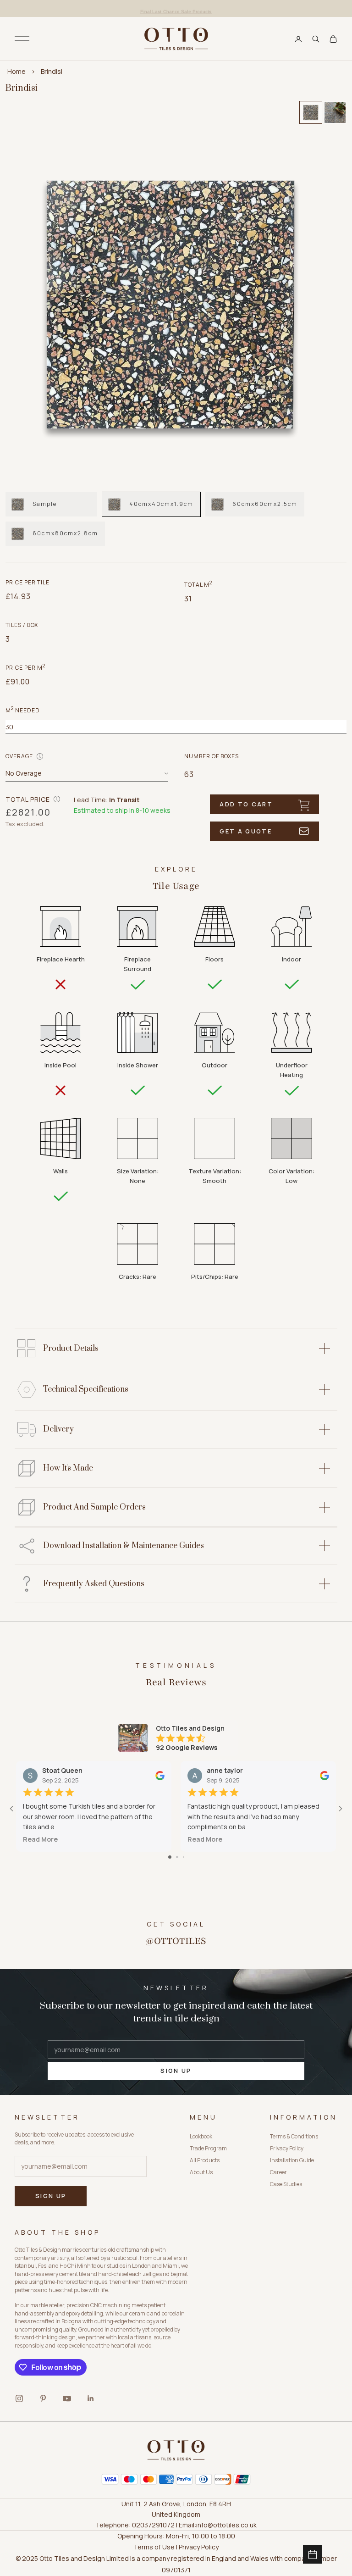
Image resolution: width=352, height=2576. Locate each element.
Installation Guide (292, 2160)
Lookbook (201, 2136)
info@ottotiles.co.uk (226, 2525)
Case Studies (286, 2184)
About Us (201, 2172)
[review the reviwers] (160, 1775)
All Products (205, 2160)
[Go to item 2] (335, 112)
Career (278, 2172)
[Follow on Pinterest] (43, 2398)
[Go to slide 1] (170, 1857)
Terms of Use (155, 2547)
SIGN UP (176, 2071)
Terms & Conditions (294, 2136)
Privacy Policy (287, 2148)
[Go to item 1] (311, 112)
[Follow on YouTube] (67, 2398)
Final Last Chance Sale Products (176, 8)
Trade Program (208, 2148)
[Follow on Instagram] (19, 2398)
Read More (40, 1839)
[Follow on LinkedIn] (91, 2398)
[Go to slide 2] (177, 1857)
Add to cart (246, 804)
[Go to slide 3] (184, 1857)
